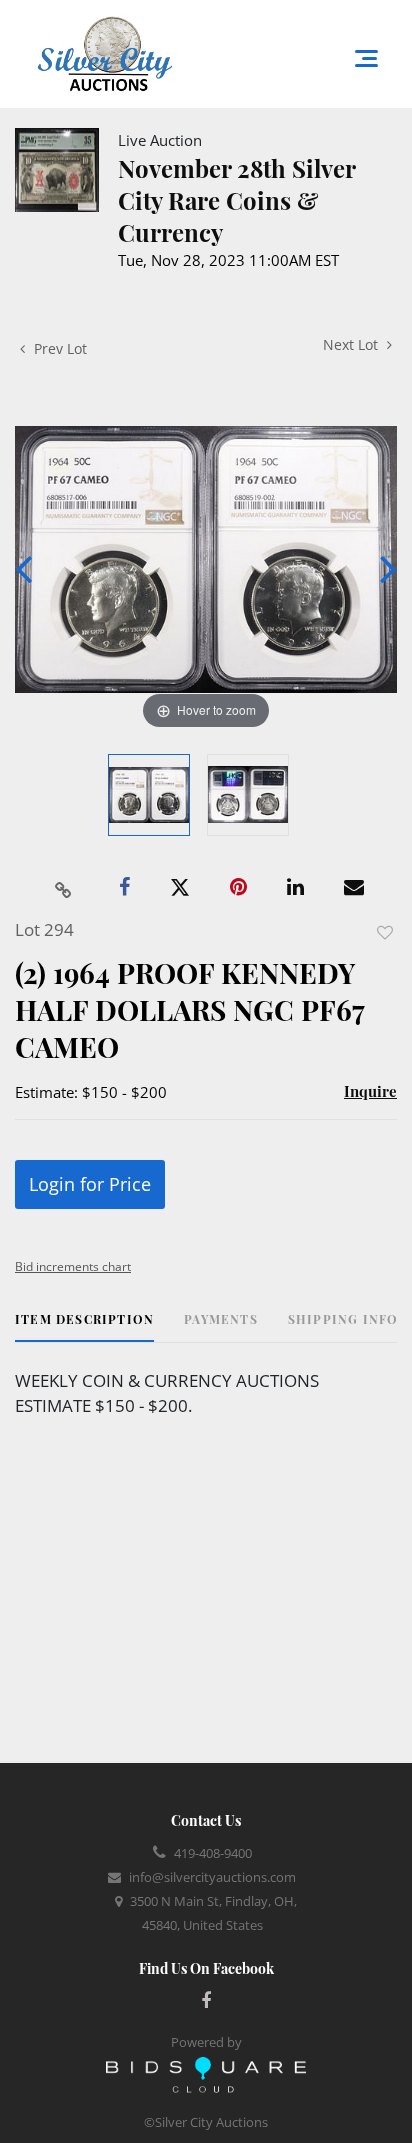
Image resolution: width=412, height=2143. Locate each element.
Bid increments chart (73, 1266)
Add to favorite (385, 932)
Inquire (370, 1091)
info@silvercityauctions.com (212, 1877)
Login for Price (90, 1184)
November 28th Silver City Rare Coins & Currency (236, 200)
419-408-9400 (213, 1853)
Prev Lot (58, 348)
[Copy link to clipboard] (64, 888)
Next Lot (352, 344)
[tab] (84, 1326)
